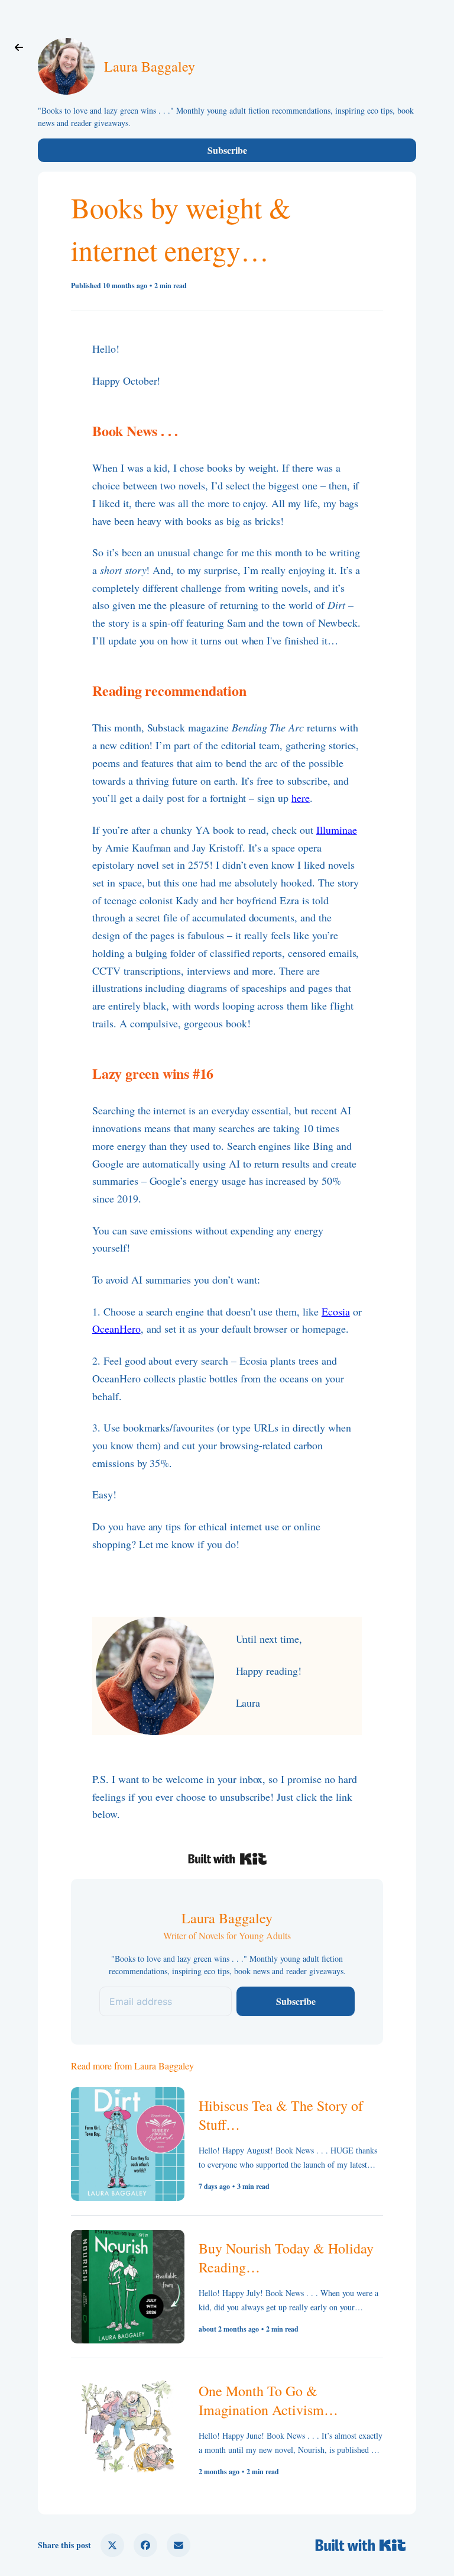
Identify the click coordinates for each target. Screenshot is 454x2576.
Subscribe (227, 150)
